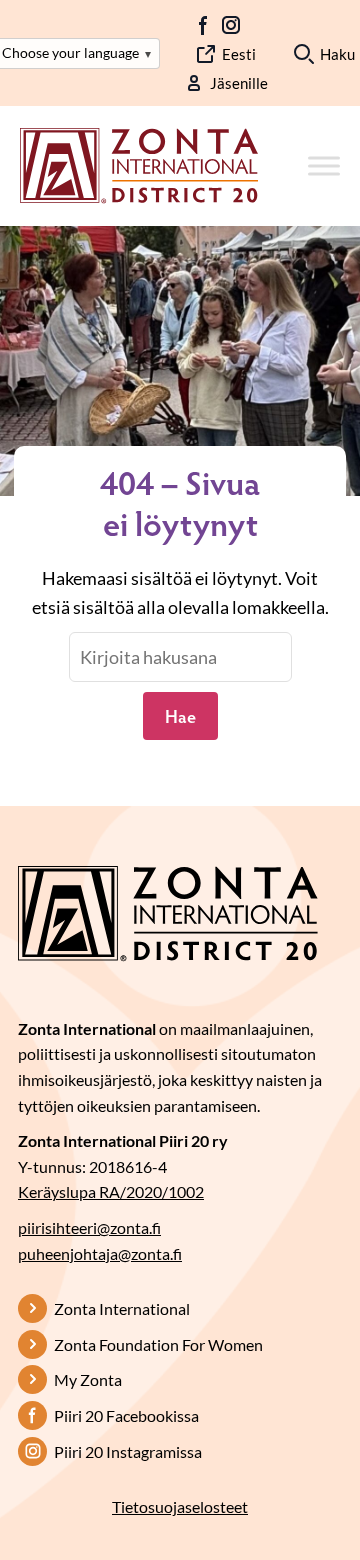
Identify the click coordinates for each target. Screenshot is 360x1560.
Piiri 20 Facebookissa (126, 1415)
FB (204, 25)
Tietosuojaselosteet (180, 1506)
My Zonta (88, 1379)
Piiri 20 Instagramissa (128, 1451)
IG (231, 25)
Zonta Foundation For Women (158, 1344)
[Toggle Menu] (324, 166)
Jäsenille (239, 83)
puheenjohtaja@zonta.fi (100, 1253)
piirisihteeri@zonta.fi (89, 1227)
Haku (337, 54)
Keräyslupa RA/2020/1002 (111, 1191)
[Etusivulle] (139, 164)
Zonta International (122, 1308)
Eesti (239, 54)
